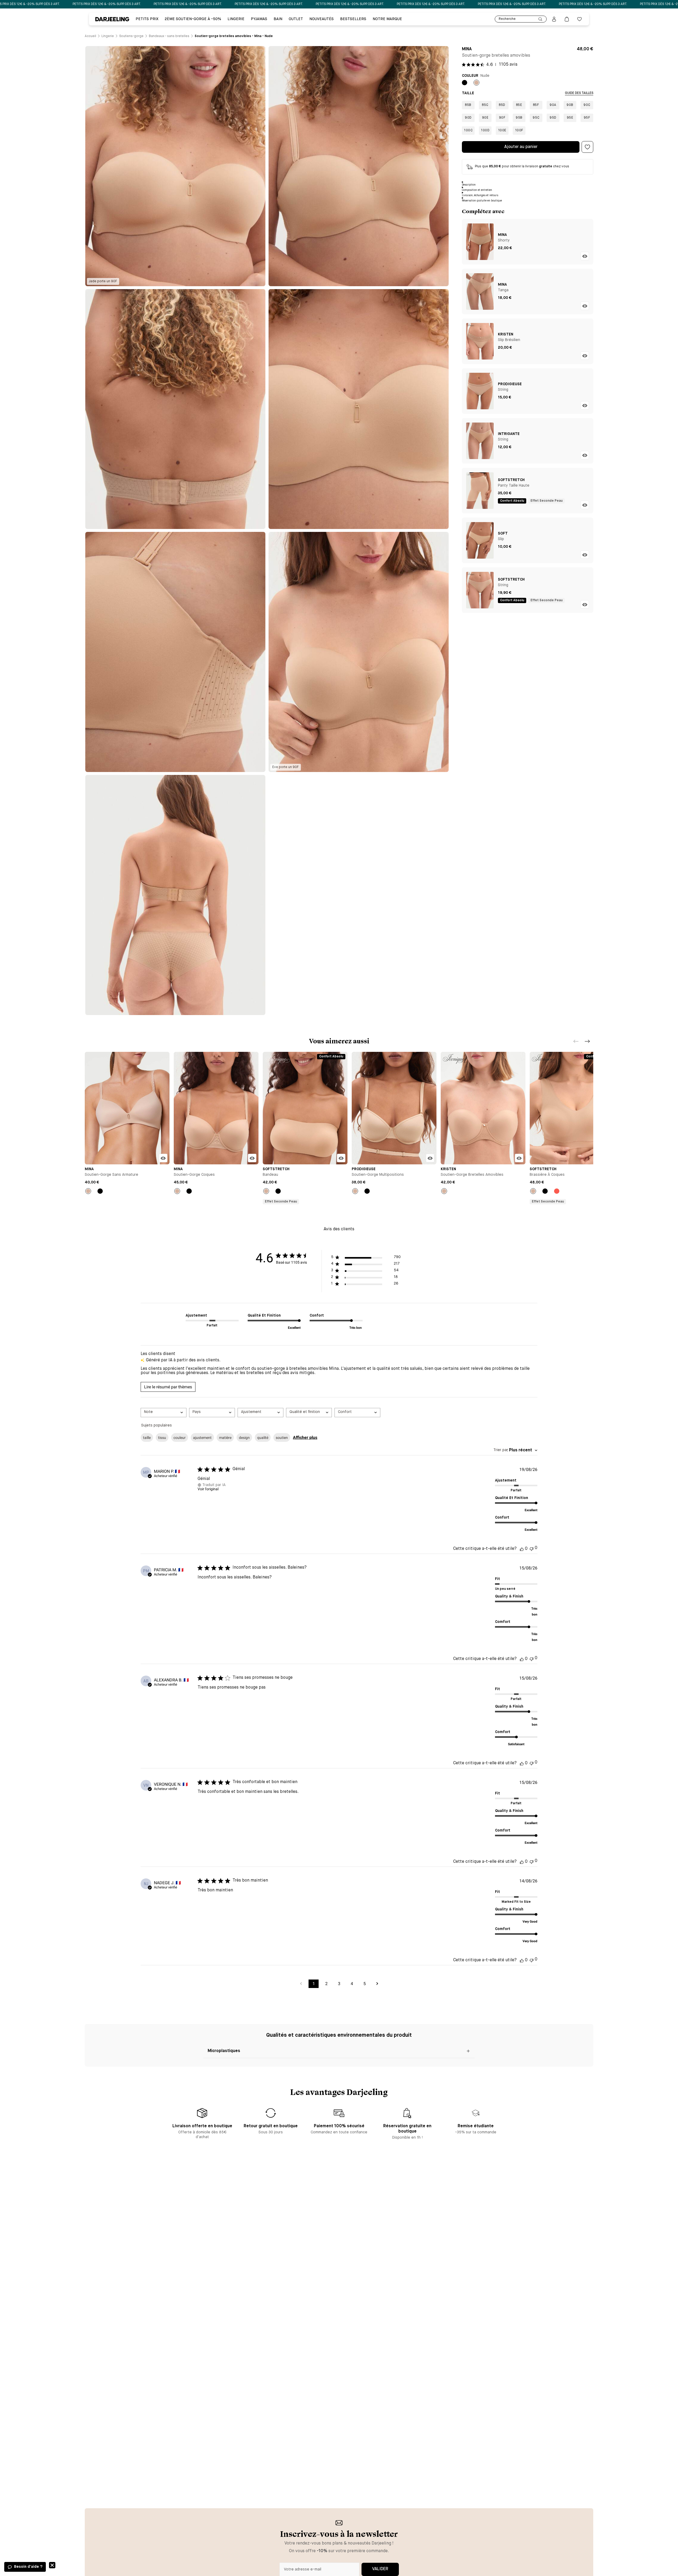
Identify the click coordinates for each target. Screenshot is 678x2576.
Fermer (52, 2565)
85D (502, 105)
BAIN (278, 19)
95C (536, 118)
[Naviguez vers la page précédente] (301, 1984)
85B (468, 105)
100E (502, 131)
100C (468, 131)
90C (587, 105)
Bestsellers (353, 19)
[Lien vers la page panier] (567, 19)
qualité (263, 1438)
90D (468, 118)
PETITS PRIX (147, 19)
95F (587, 118)
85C (485, 105)
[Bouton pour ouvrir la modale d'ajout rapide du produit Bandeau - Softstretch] (341, 1158)
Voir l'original (208, 1489)
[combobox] (164, 1413)
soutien (282, 1438)
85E (519, 105)
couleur (180, 1438)
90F (502, 118)
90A (553, 105)
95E (570, 118)
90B (570, 105)
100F (519, 131)
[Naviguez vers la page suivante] (377, 1984)
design (244, 1438)
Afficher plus (305, 1437)
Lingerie (236, 19)
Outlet (296, 19)
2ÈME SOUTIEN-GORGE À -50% (193, 19)
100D (485, 131)
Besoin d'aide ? (28, 2567)
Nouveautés (322, 19)
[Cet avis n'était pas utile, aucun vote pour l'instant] (532, 1548)
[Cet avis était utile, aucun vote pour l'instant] (522, 1549)
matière (225, 1438)
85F (536, 105)
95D (553, 118)
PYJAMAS (259, 19)
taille (147, 1438)
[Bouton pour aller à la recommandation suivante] (587, 1041)
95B (519, 118)
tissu (162, 1438)
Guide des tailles (579, 93)
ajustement (202, 1438)
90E (485, 118)
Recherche (507, 19)
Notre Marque (387, 19)
